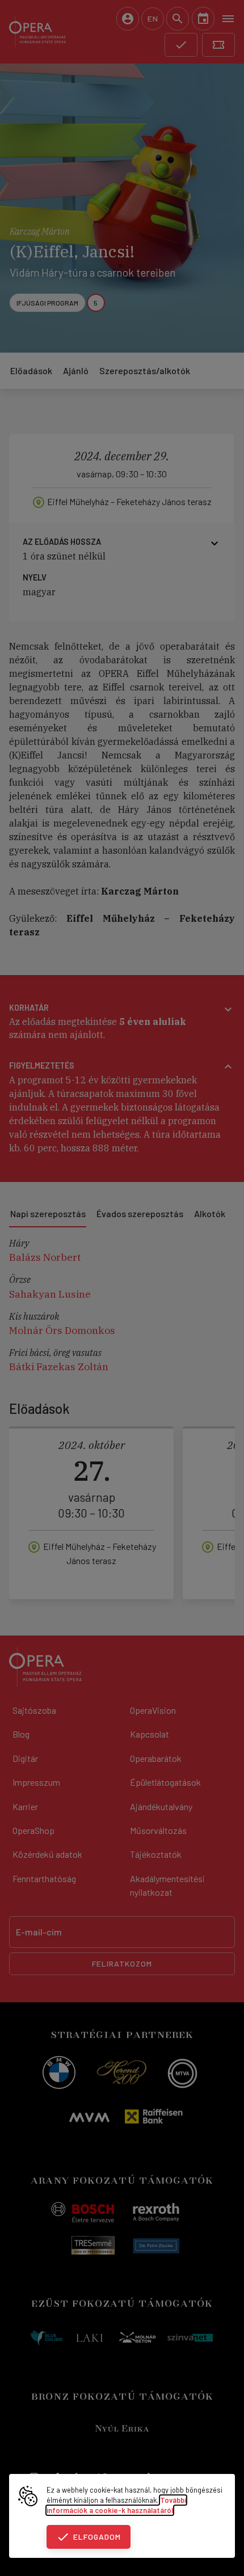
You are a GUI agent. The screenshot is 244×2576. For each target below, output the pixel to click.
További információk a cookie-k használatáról (116, 2505)
